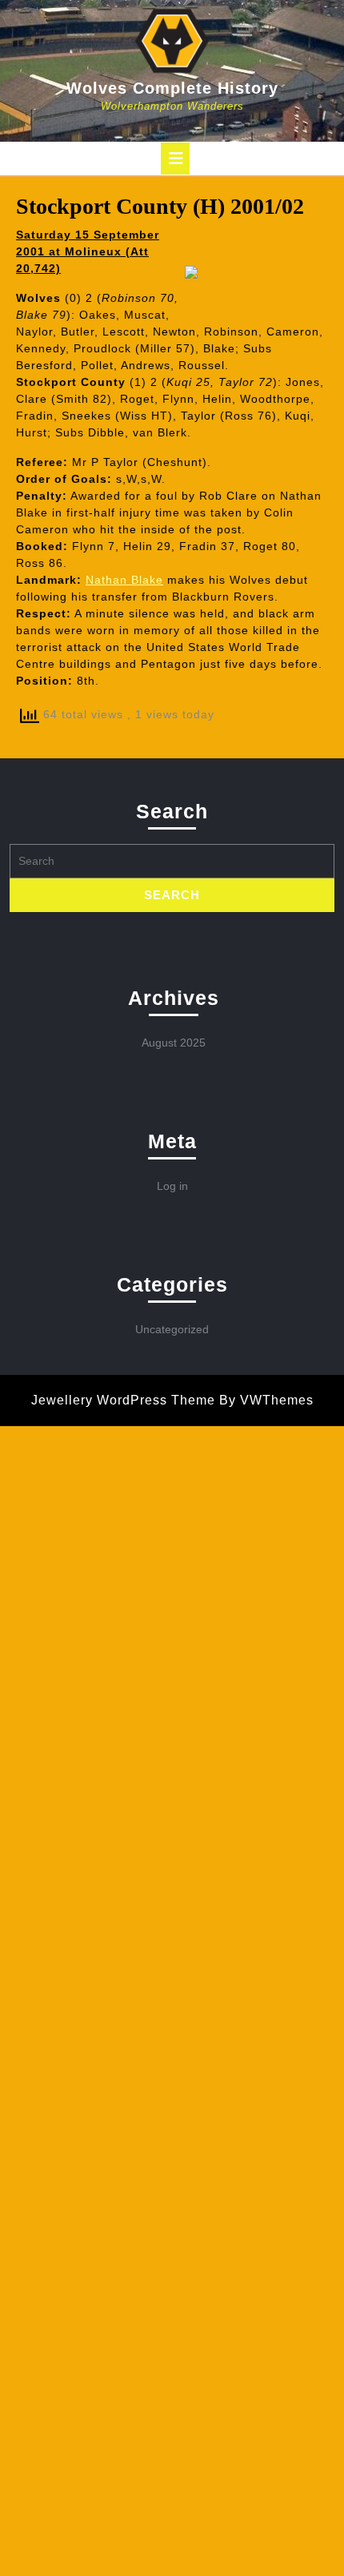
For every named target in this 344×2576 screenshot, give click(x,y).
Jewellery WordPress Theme (123, 1400)
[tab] (175, 159)
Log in (172, 1186)
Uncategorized (172, 1329)
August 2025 (174, 1043)
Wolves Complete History (172, 88)
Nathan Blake (124, 580)
